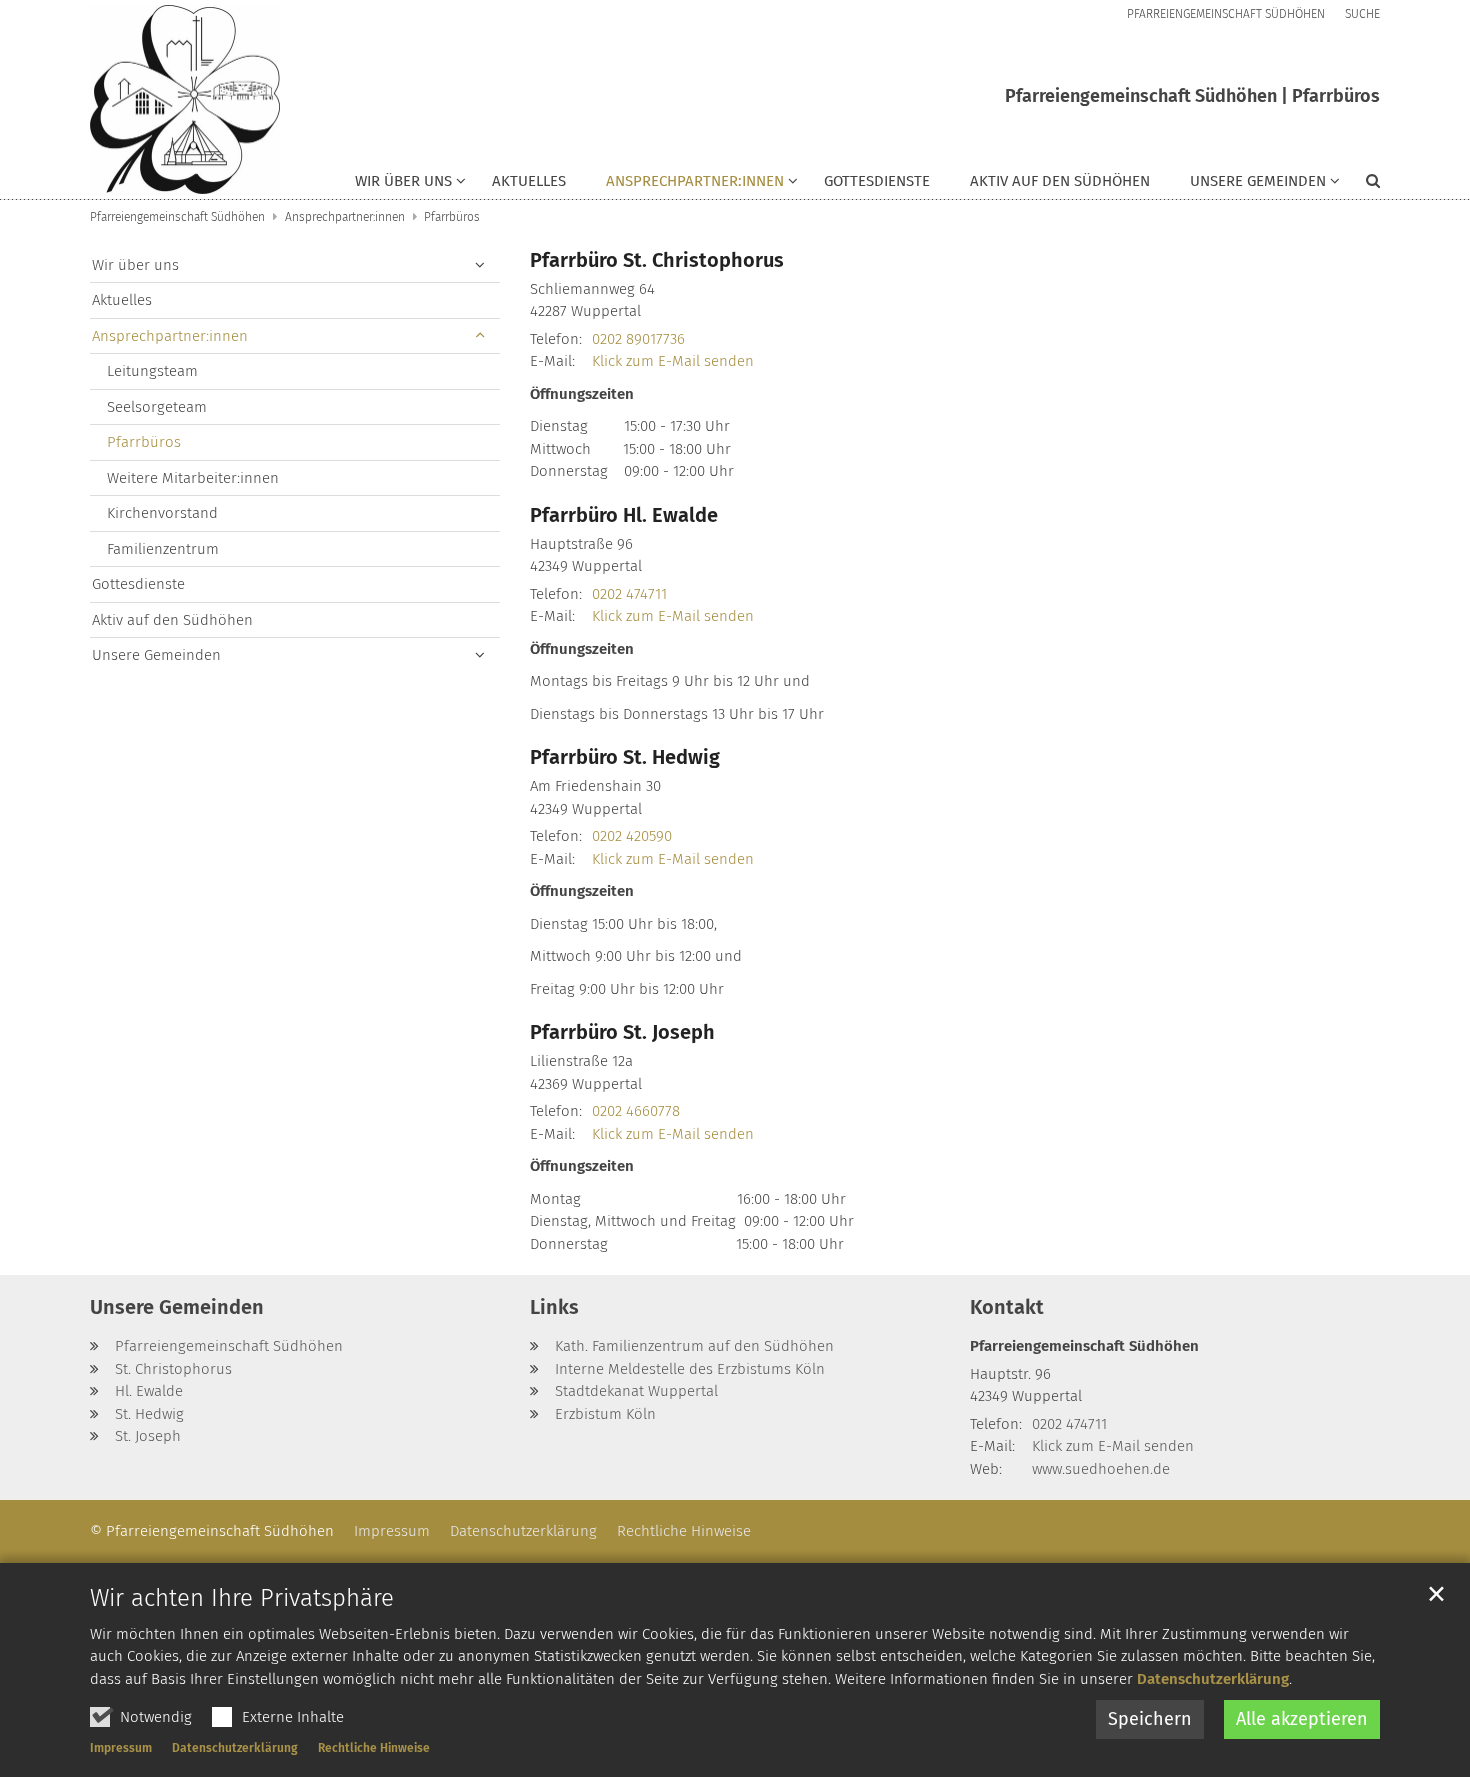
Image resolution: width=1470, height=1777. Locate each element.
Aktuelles (529, 181)
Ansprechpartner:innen (345, 217)
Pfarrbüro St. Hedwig (625, 757)
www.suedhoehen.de (1101, 1469)
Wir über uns (135, 265)
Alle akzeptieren (1302, 1719)
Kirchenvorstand (162, 513)
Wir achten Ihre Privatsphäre (242, 1598)
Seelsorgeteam (157, 407)
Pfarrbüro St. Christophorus (657, 260)
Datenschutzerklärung (1213, 1679)
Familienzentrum (163, 549)
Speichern (1150, 1719)
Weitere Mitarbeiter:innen (193, 478)
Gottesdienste (877, 181)
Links (554, 1307)
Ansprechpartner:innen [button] (695, 181)
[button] (410, 185)
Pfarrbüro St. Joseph (622, 1032)
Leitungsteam (152, 371)
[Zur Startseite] (185, 99)
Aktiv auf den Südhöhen (1060, 181)
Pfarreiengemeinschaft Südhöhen (177, 217)
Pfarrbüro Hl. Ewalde (624, 515)
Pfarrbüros (452, 217)
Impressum (121, 1748)
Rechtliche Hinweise (374, 1748)
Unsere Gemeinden (156, 655)
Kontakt (1007, 1307)
